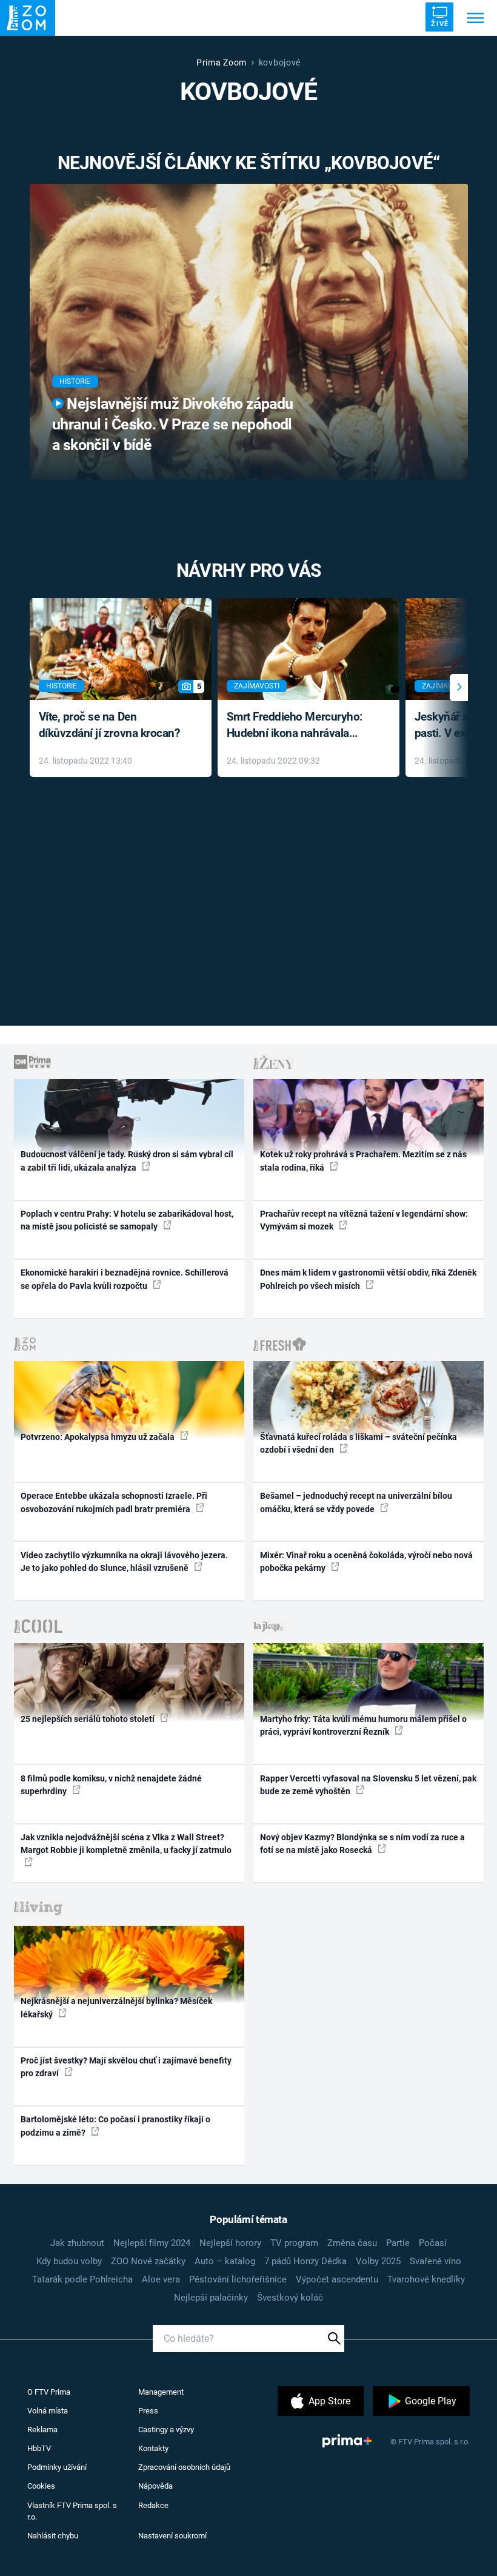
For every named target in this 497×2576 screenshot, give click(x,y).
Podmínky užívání (57, 2467)
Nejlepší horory (230, 2243)
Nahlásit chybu (53, 2536)
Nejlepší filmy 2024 (152, 2243)
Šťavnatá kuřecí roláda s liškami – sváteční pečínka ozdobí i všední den (359, 1443)
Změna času (352, 2243)
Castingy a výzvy (166, 2430)
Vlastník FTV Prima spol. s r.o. (72, 2511)
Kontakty (153, 2448)
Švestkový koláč (290, 2298)
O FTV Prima (49, 2392)
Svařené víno (435, 2261)
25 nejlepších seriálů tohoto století (88, 1719)
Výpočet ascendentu (337, 2279)
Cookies (41, 2486)
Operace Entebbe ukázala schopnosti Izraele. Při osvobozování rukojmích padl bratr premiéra (114, 1502)
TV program (294, 2243)
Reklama (42, 2430)
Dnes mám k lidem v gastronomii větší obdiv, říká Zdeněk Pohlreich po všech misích (368, 1279)
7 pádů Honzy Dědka (305, 2261)
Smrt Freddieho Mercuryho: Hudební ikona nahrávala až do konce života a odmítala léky (300, 726)
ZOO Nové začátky (148, 2261)
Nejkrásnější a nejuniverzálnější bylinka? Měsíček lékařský (116, 2007)
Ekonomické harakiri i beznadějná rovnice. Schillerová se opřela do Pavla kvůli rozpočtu (125, 1279)
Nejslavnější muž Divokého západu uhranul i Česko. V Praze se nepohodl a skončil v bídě (172, 424)
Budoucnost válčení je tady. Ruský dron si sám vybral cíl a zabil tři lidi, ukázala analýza (127, 1161)
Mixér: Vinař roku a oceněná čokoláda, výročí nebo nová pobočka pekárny (366, 1562)
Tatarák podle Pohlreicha (82, 2279)
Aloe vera (161, 2279)
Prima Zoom (222, 62)
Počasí (433, 2243)
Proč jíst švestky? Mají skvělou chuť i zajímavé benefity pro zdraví (126, 2067)
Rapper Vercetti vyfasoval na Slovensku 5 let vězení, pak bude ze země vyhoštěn (368, 1785)
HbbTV (39, 2448)
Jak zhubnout (77, 2243)
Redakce (153, 2505)
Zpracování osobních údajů (184, 2467)
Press (148, 2411)
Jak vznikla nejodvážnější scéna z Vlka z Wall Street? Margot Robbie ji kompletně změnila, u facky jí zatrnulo (126, 1844)
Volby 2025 (378, 2261)
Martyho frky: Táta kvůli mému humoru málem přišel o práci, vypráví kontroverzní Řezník (363, 1725)
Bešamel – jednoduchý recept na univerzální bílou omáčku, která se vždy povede (356, 1502)
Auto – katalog (225, 2261)
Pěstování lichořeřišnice (238, 2279)
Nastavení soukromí (172, 2536)
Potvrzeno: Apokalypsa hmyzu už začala (98, 1437)
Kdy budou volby (69, 2261)
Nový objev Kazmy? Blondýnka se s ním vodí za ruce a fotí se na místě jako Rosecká (362, 1844)
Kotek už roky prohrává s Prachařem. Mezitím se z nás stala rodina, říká (363, 1161)
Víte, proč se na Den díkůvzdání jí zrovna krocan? (109, 725)
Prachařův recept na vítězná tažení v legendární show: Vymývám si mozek (364, 1220)
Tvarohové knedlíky (426, 2279)
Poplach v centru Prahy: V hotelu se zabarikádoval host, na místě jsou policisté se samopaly (127, 1220)
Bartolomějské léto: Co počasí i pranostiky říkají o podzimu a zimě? (115, 2126)
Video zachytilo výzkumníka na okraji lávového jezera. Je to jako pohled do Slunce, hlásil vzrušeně (124, 1562)
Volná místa (48, 2411)
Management (161, 2392)
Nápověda (155, 2486)
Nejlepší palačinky (211, 2298)
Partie (398, 2243)
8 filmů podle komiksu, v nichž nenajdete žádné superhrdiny (111, 1785)
